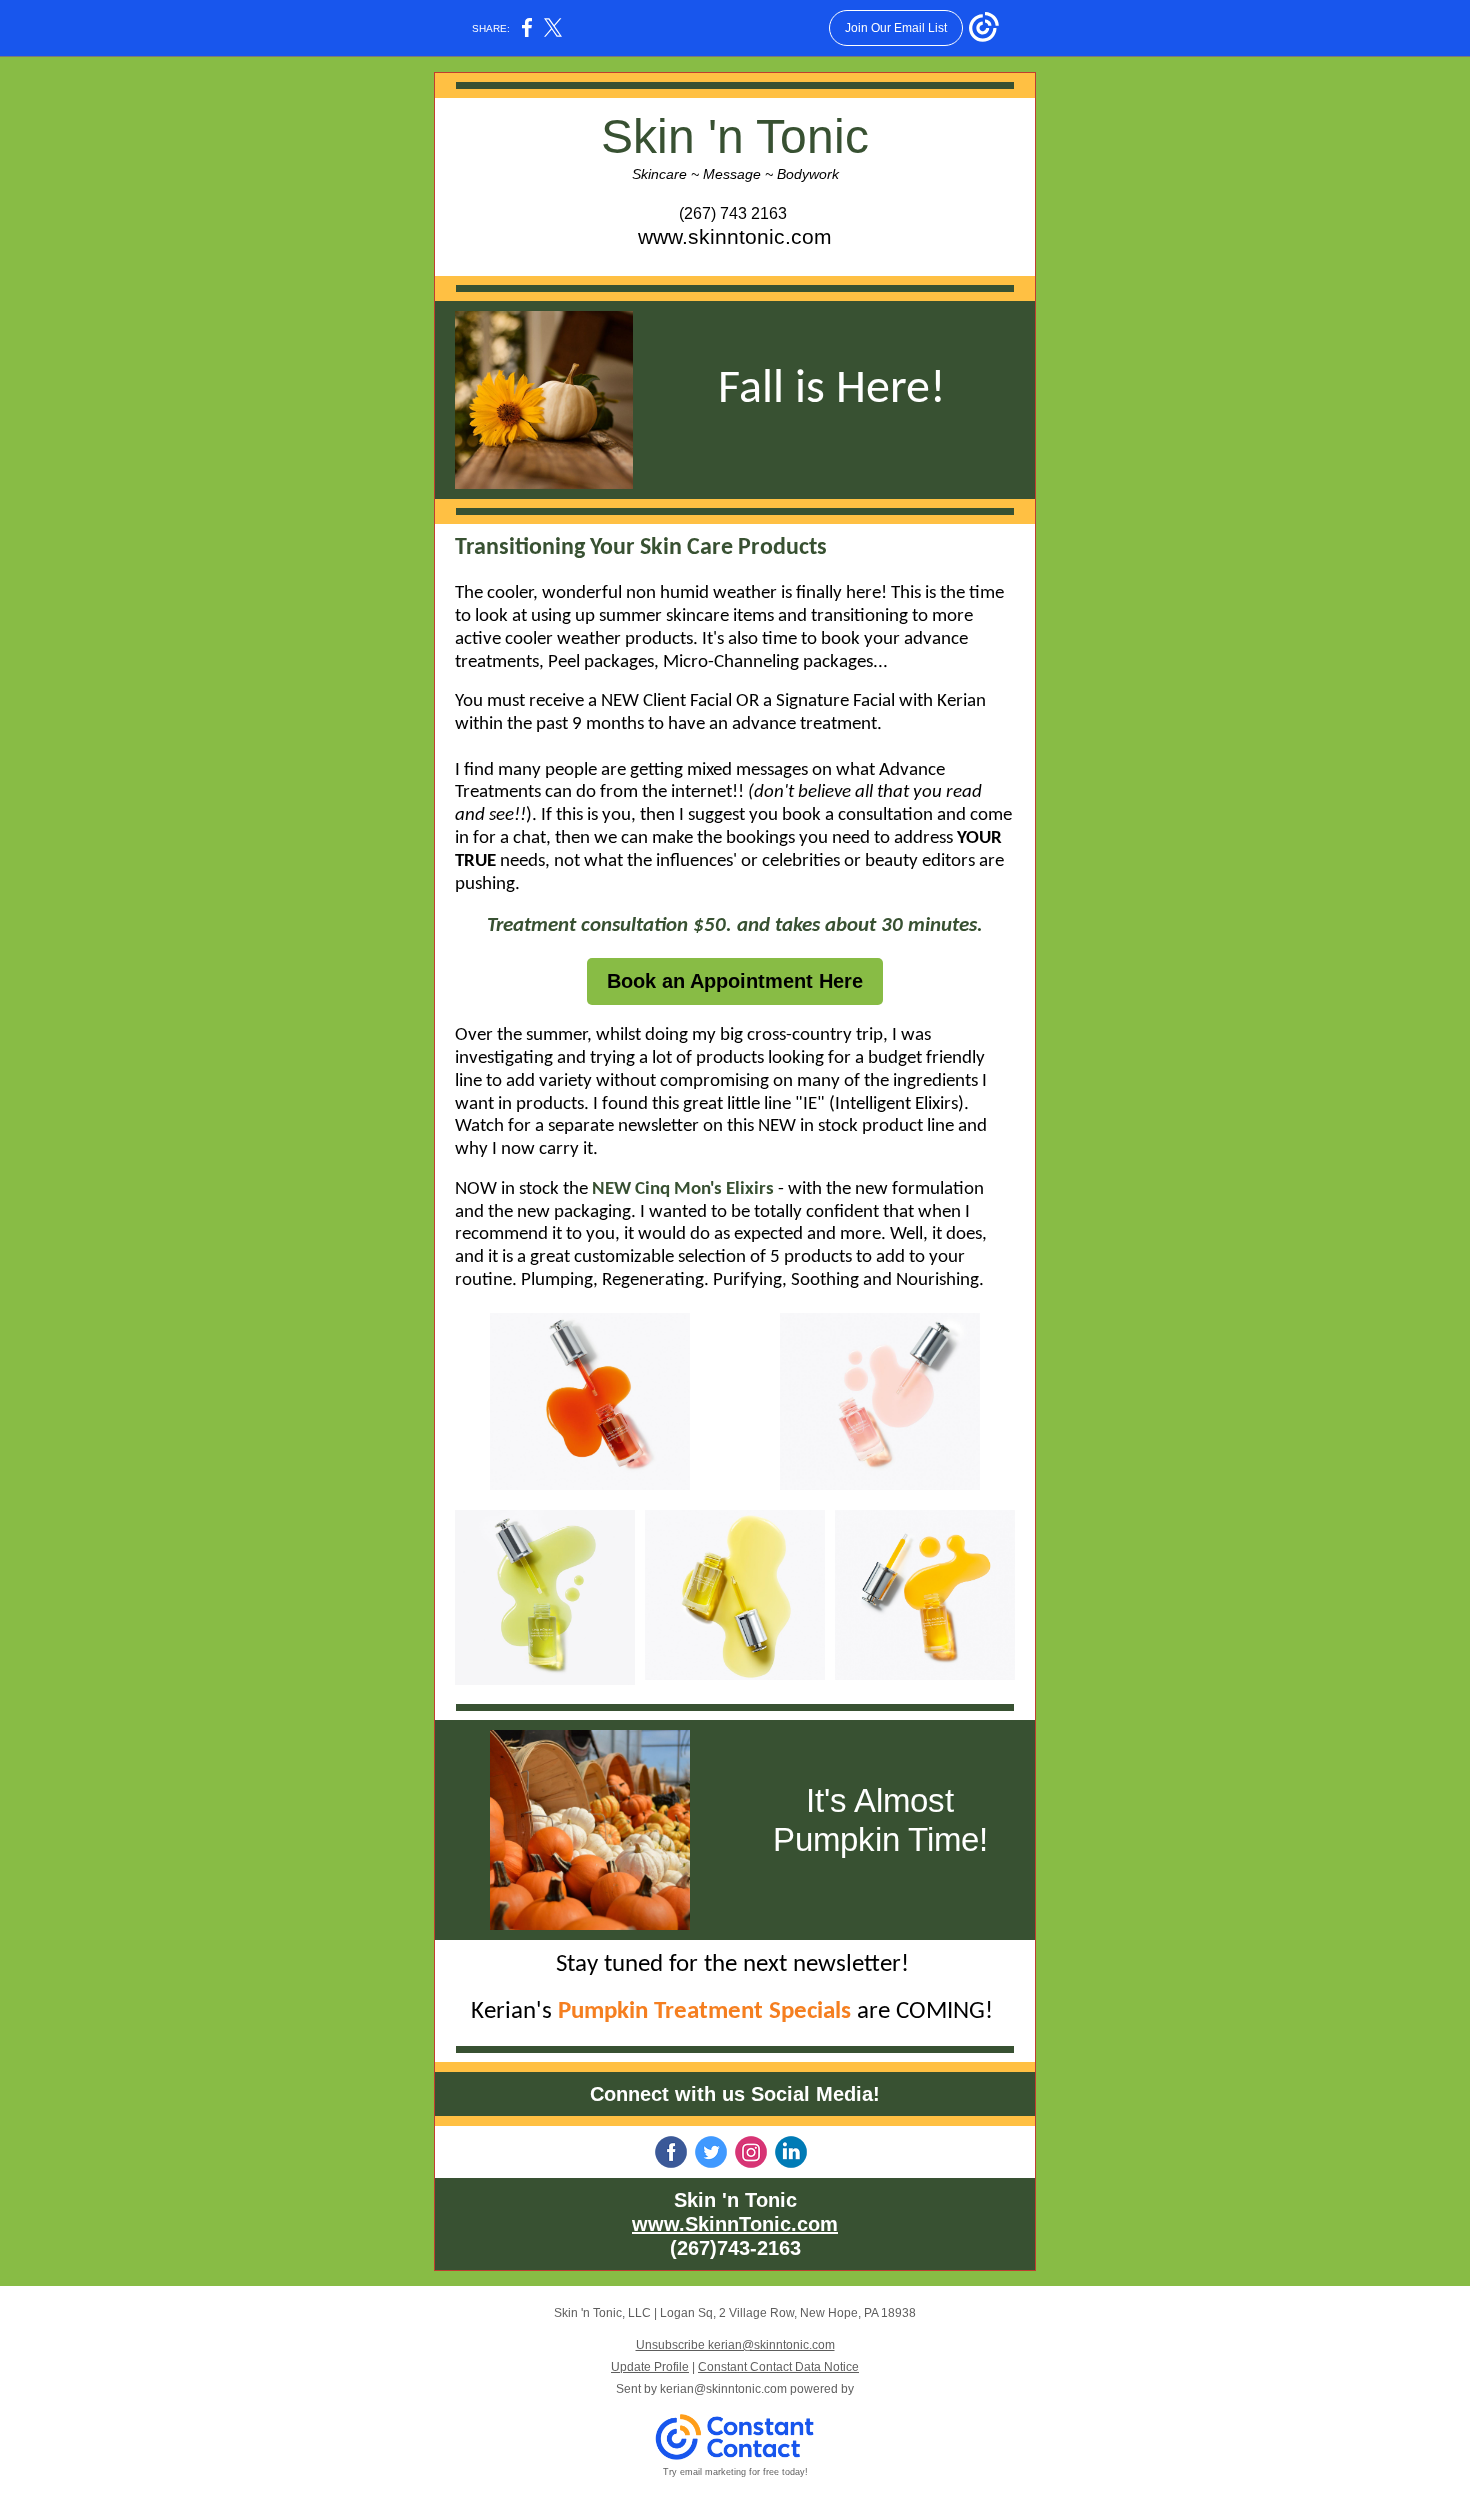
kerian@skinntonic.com (723, 2389)
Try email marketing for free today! (735, 2472)
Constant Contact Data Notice (778, 2367)
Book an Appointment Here (735, 981)
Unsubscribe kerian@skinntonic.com (735, 2345)
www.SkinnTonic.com (735, 2224)
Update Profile (650, 2367)
